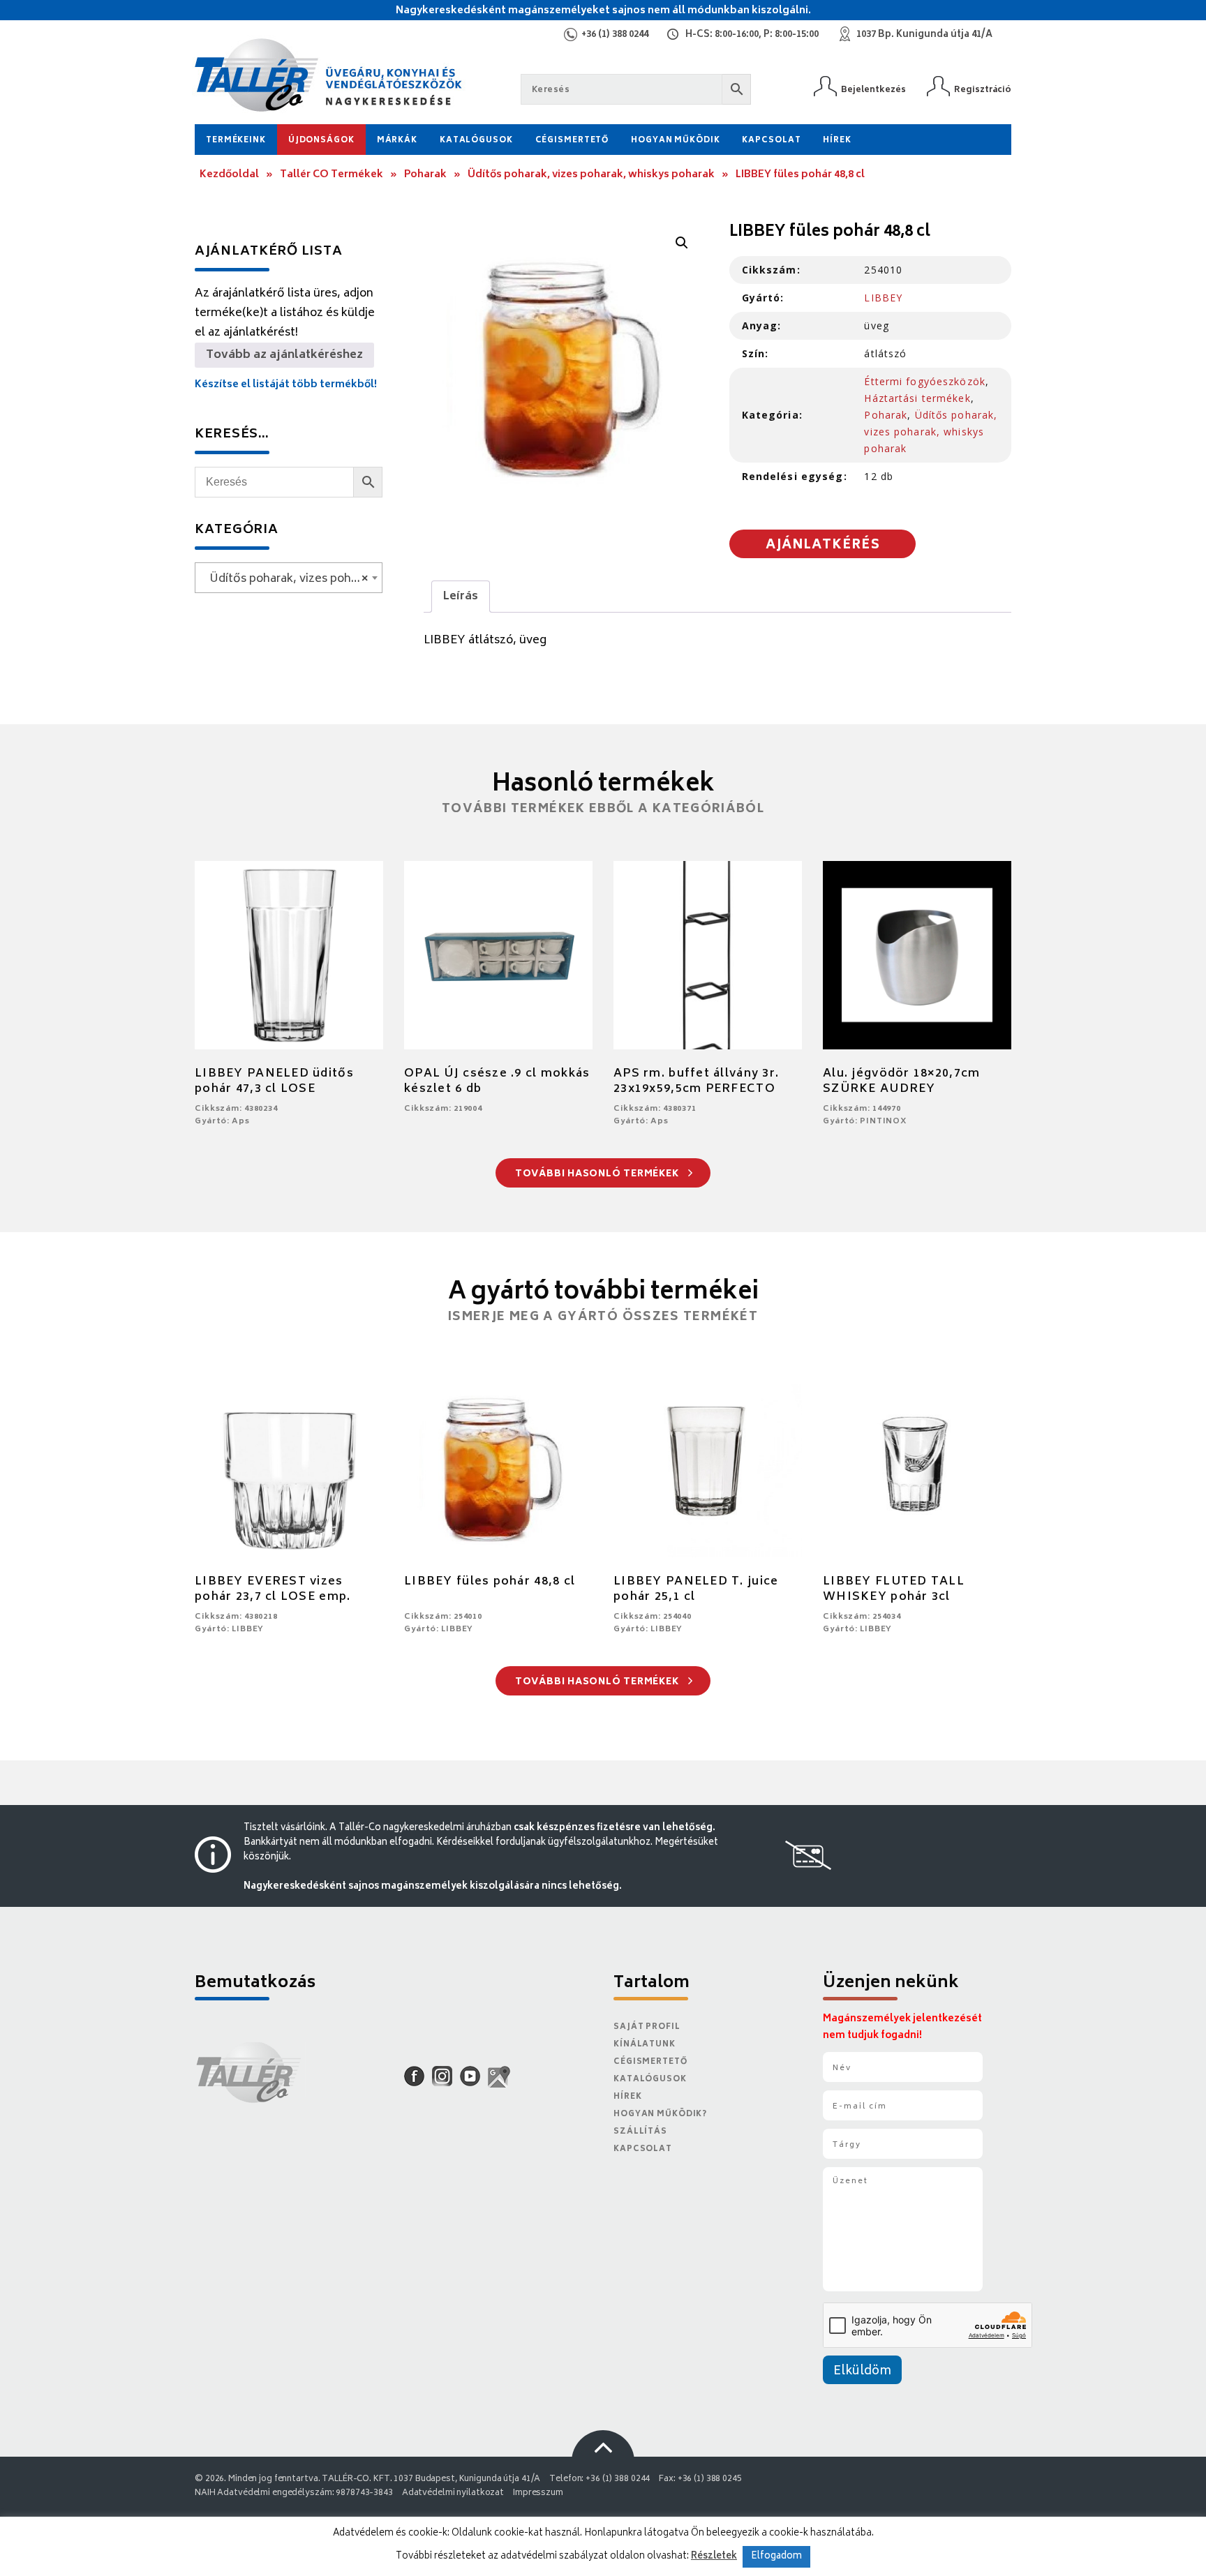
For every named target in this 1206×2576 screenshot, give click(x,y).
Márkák (397, 141)
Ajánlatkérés (823, 546)
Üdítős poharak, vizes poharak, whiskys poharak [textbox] (291, 579)
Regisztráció (983, 90)
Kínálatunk (645, 2045)
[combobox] (289, 578)
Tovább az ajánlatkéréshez (284, 355)
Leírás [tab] (461, 597)
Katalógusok (476, 141)
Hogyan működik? (660, 2114)
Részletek (714, 2556)
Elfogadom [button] (776, 2557)
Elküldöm (862, 2372)
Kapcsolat (771, 141)
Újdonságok (321, 141)
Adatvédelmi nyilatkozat (453, 2493)
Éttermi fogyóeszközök (925, 381)
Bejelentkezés (873, 90)
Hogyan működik (675, 141)
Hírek (837, 141)
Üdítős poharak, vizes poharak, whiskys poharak (591, 175)
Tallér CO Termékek (332, 175)
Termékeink (236, 141)
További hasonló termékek (598, 1175)
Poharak (425, 175)
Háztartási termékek (917, 398)
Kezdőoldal (229, 175)
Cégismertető (572, 141)
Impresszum (538, 2493)
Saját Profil (647, 2027)
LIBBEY (883, 298)
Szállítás (640, 2132)
